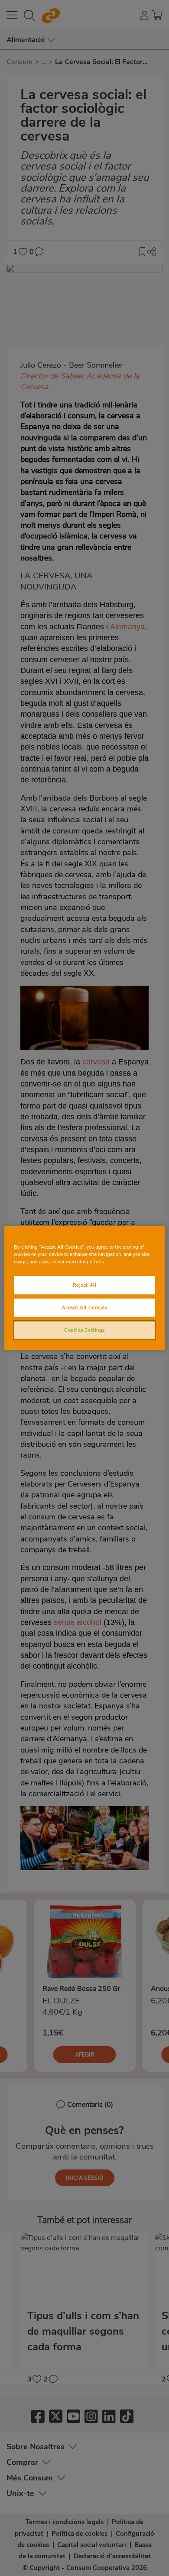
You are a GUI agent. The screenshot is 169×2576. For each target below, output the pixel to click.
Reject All (85, 1285)
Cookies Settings (84, 1330)
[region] (85, 1288)
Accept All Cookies (84, 1307)
